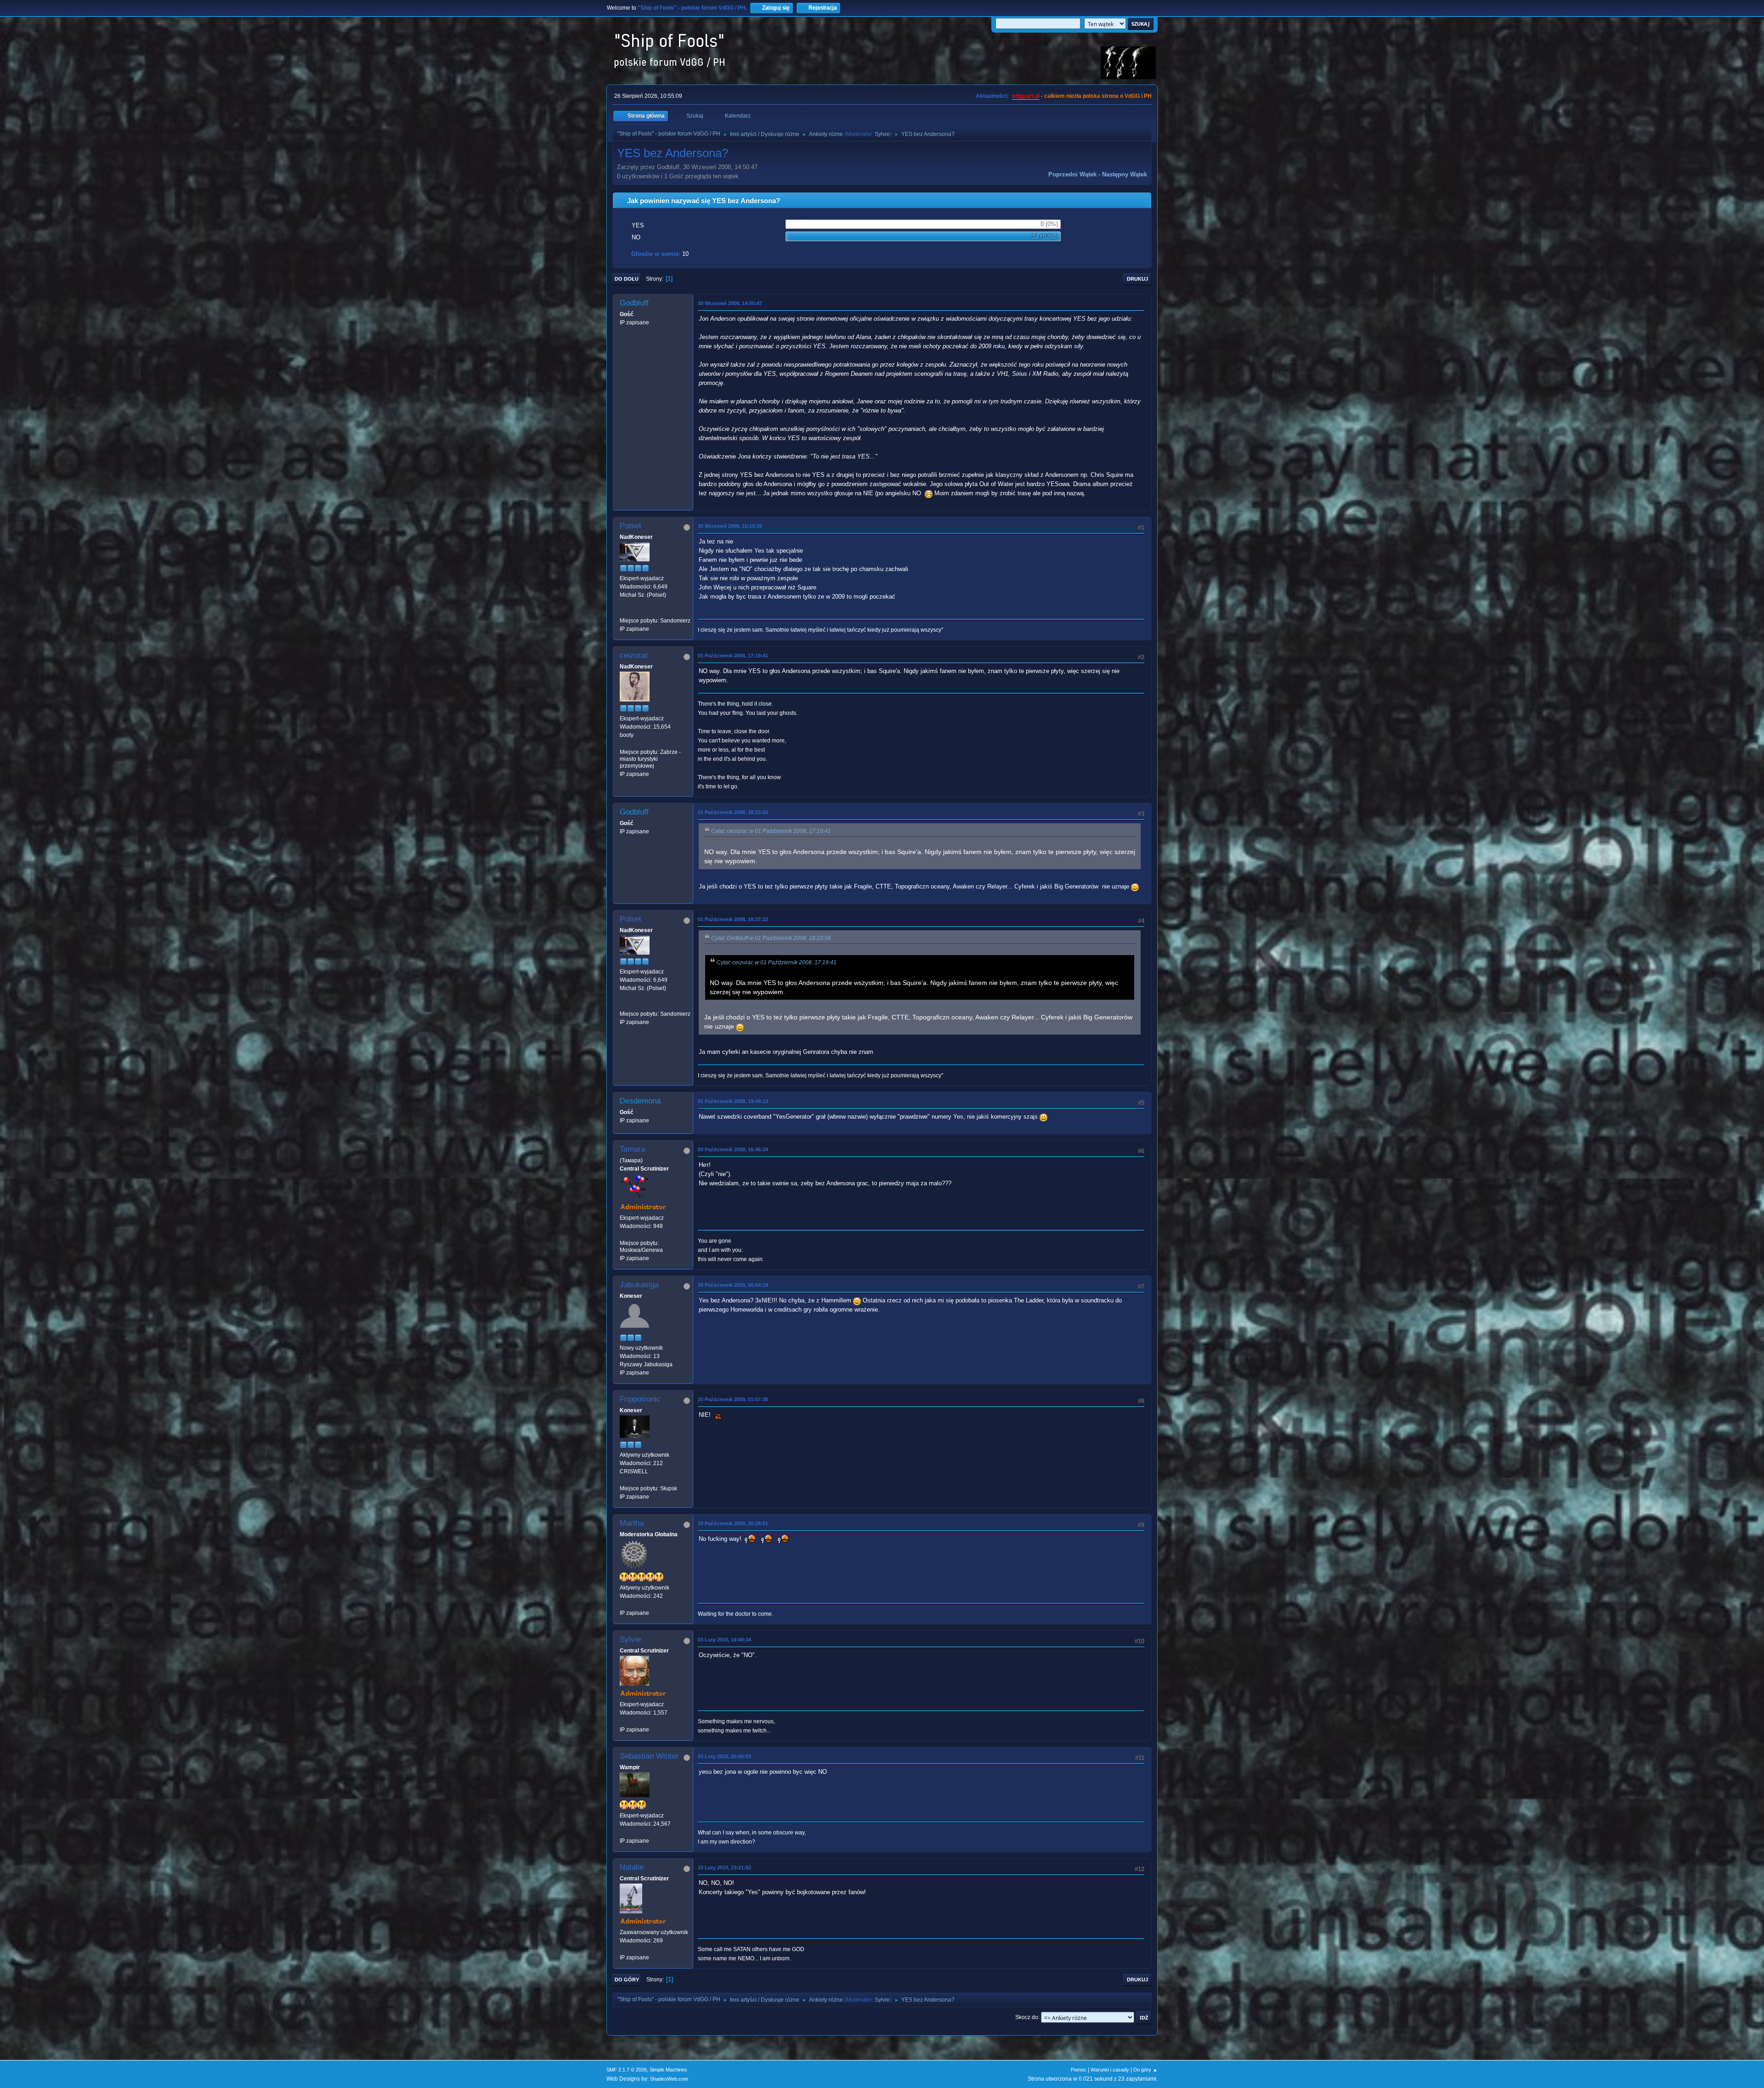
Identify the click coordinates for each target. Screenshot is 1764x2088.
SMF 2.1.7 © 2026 (627, 2070)
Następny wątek (1125, 174)
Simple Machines (668, 2070)
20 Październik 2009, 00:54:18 (733, 1285)
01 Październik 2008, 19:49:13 (733, 1101)
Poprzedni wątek (1072, 174)
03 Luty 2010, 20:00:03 (724, 1756)
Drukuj (1137, 279)
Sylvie (882, 134)
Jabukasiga (639, 1285)
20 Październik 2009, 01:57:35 (733, 1399)
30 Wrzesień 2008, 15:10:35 (730, 526)
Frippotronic (640, 1399)
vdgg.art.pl (1026, 96)
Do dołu (627, 279)
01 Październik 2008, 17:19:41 (733, 656)
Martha (632, 1523)
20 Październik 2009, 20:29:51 (733, 1523)
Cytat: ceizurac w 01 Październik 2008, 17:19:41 (771, 831)
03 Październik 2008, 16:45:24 (733, 1149)
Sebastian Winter (649, 1756)
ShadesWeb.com (669, 2079)
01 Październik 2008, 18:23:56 (733, 812)
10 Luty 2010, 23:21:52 (724, 1867)
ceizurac (634, 655)
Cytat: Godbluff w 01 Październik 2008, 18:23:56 (771, 938)
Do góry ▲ (1145, 2070)
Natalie (632, 1867)
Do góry (627, 1980)
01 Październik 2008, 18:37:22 (733, 919)
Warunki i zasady (1110, 2070)
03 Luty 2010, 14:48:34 (724, 1640)
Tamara (632, 1149)
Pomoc (1079, 2070)
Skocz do (1027, 2017)
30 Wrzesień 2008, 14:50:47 (730, 303)
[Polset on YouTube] (623, 612)
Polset (630, 526)
